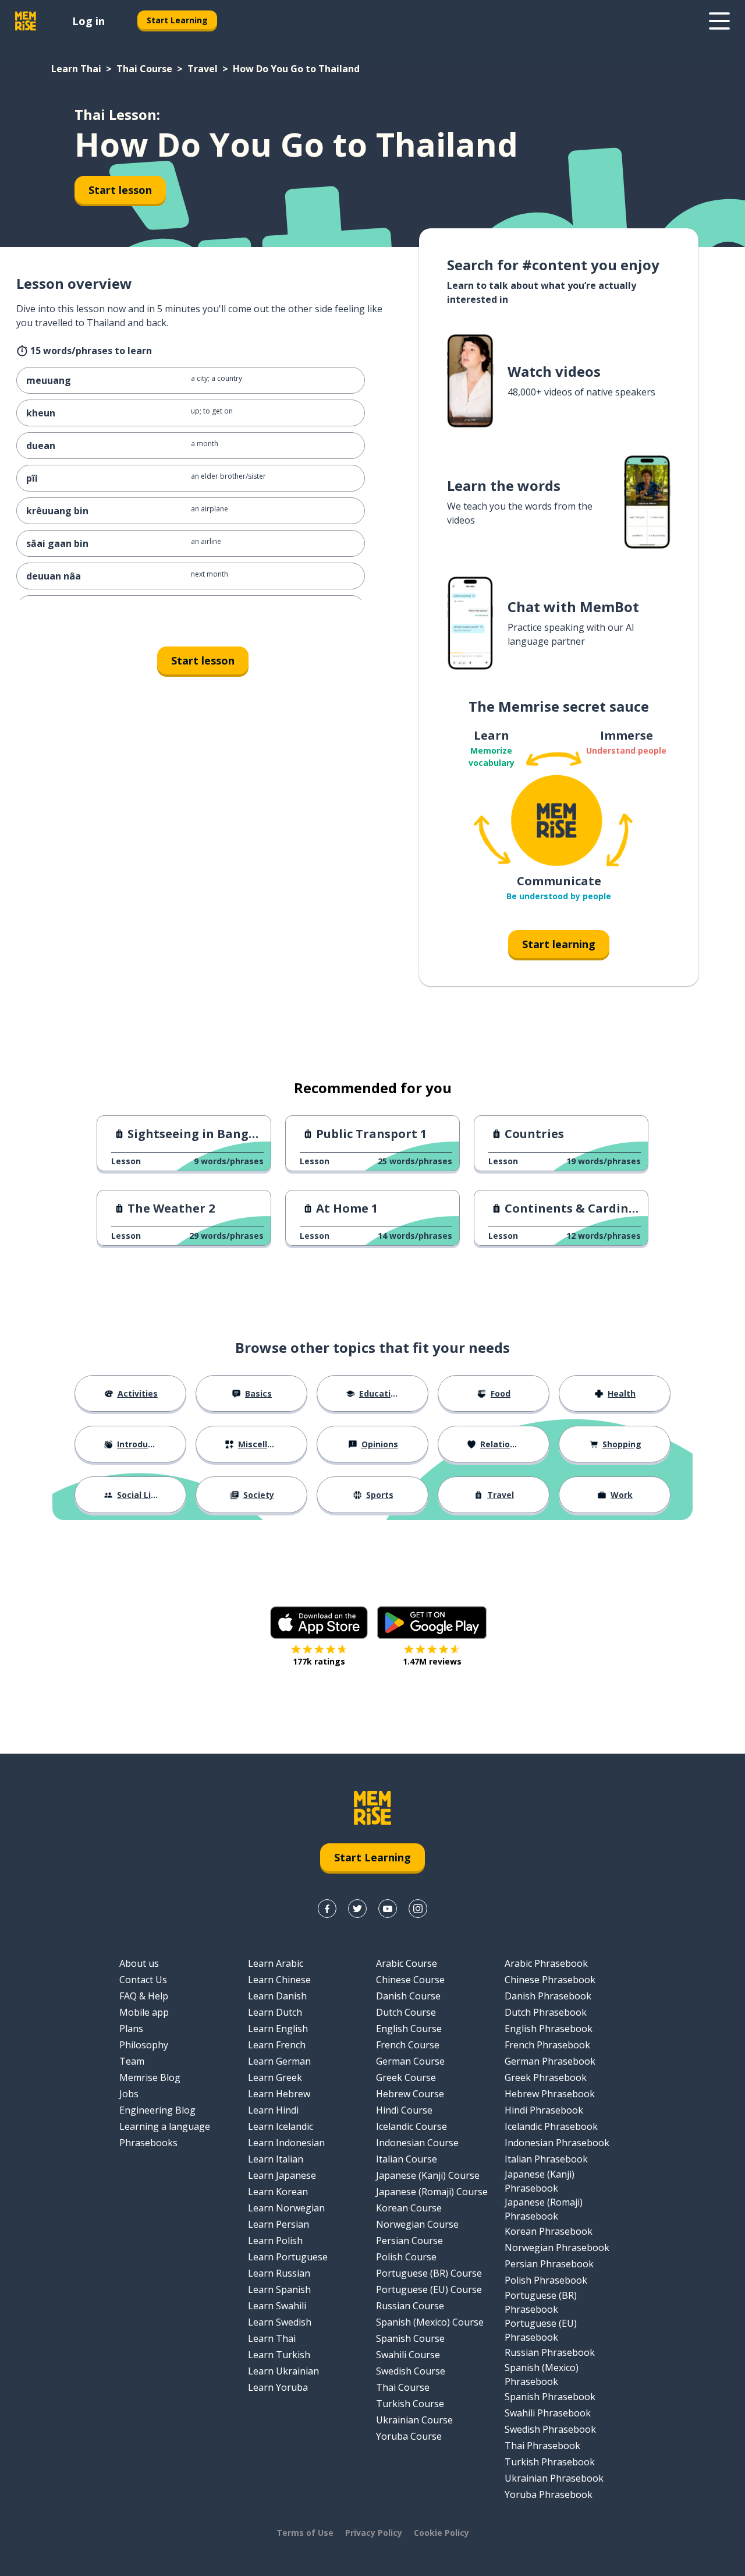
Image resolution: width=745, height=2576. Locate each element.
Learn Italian (276, 2159)
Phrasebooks (148, 2143)
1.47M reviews (432, 1661)
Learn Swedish (280, 2322)
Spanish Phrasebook (550, 2397)
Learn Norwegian (286, 2208)
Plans (131, 2029)
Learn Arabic (276, 1963)
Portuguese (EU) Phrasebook (541, 2330)
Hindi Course (404, 2110)
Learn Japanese (282, 2175)
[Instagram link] (418, 1909)
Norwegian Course (417, 2224)
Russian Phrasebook (550, 2352)
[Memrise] (26, 21)
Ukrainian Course (414, 2420)
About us (139, 1963)
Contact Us (143, 1980)
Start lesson (120, 190)
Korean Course (409, 2208)
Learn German (279, 2061)
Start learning (559, 944)
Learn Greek (275, 2077)
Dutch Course (406, 2012)
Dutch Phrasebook (546, 2012)
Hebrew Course (410, 2094)
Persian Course (409, 2241)
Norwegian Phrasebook (557, 2248)
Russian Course (410, 2306)
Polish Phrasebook (546, 2280)
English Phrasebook (549, 2029)
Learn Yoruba (278, 2387)
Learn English (278, 2029)
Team (132, 2061)
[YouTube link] (388, 1909)
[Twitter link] (357, 1909)
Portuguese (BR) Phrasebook (541, 2302)
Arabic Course (407, 1963)
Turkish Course (410, 2404)
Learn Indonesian (286, 2143)
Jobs (129, 2094)
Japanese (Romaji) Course (432, 2192)
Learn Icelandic (281, 2126)
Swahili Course (408, 2355)
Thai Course (144, 69)
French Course (408, 2045)
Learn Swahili (277, 2306)
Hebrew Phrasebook (550, 2094)
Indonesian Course (417, 2143)
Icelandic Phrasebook (551, 2126)
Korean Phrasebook (549, 2231)
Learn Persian (279, 2224)
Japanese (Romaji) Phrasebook (544, 2209)
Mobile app (144, 2012)
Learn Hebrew (279, 2094)
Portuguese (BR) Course (429, 2273)
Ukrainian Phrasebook (554, 2478)
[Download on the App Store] (319, 1623)
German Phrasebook (550, 2061)
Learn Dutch (275, 2012)
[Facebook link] (327, 1909)
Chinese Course (410, 1980)
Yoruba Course (409, 2436)
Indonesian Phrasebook (557, 2143)
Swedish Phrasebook (550, 2429)
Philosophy (144, 2045)
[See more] (719, 21)
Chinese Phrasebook (550, 1980)
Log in (88, 21)
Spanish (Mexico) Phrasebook (542, 2374)
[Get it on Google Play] (432, 1623)
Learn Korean (278, 2192)
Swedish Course (411, 2371)
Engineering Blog (157, 2110)
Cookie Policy (441, 2533)
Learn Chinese (279, 1980)
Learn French (277, 2045)
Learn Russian (279, 2273)
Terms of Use (305, 2533)
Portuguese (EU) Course (429, 2289)
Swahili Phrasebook (548, 2413)
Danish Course (408, 1996)
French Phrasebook (547, 2045)
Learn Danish (277, 1996)
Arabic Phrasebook (546, 1963)
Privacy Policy (374, 2533)
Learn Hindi (273, 2110)
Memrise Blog (150, 2077)
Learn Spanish (279, 2289)
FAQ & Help (144, 1996)
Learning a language (165, 2126)
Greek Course (406, 2077)
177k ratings (319, 1661)
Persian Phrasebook (549, 2264)
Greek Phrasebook (546, 2077)
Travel (203, 69)
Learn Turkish (279, 2355)
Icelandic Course (411, 2126)
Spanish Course (410, 2338)
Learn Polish (275, 2241)
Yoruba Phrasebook (549, 2494)
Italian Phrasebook (546, 2159)
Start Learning (177, 20)
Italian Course (407, 2159)
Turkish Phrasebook (550, 2462)
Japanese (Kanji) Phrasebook (540, 2181)
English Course (409, 2029)
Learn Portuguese (288, 2257)
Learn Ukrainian (283, 2371)
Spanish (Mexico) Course (430, 2322)
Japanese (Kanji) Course (428, 2175)
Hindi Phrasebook (544, 2110)
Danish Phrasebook (548, 1996)
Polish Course (406, 2257)
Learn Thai (76, 69)
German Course (410, 2061)
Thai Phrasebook (542, 2446)
